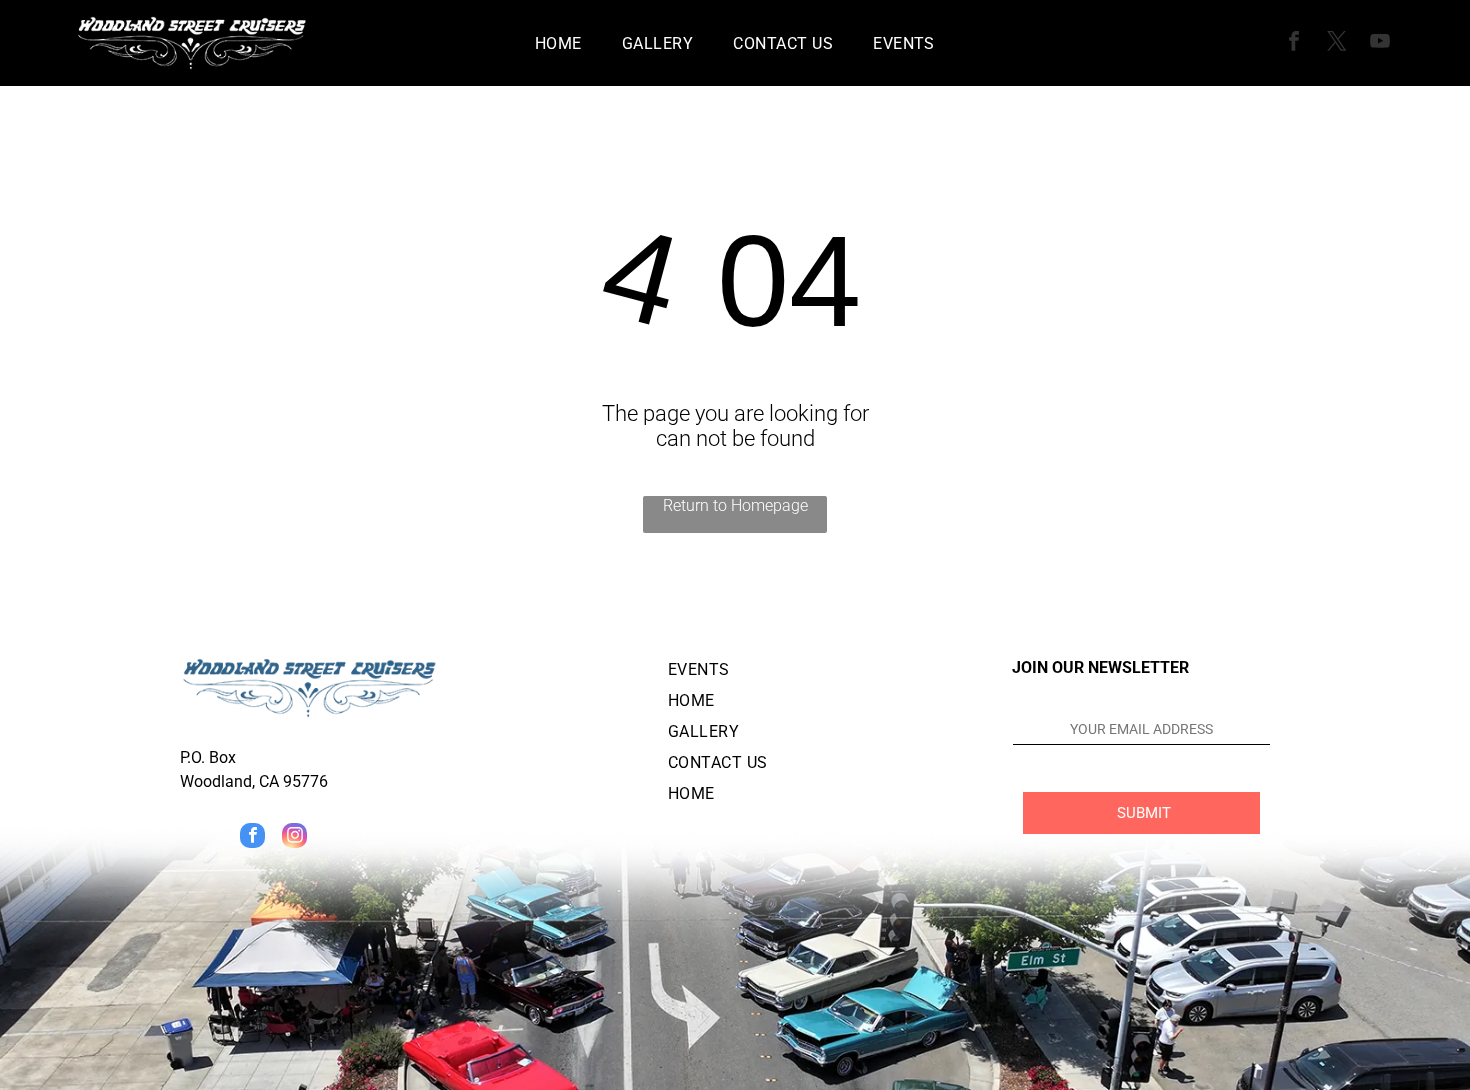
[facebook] (1294, 43)
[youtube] (1380, 43)
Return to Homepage (735, 505)
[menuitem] (558, 42)
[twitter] (1337, 43)
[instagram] (294, 838)
